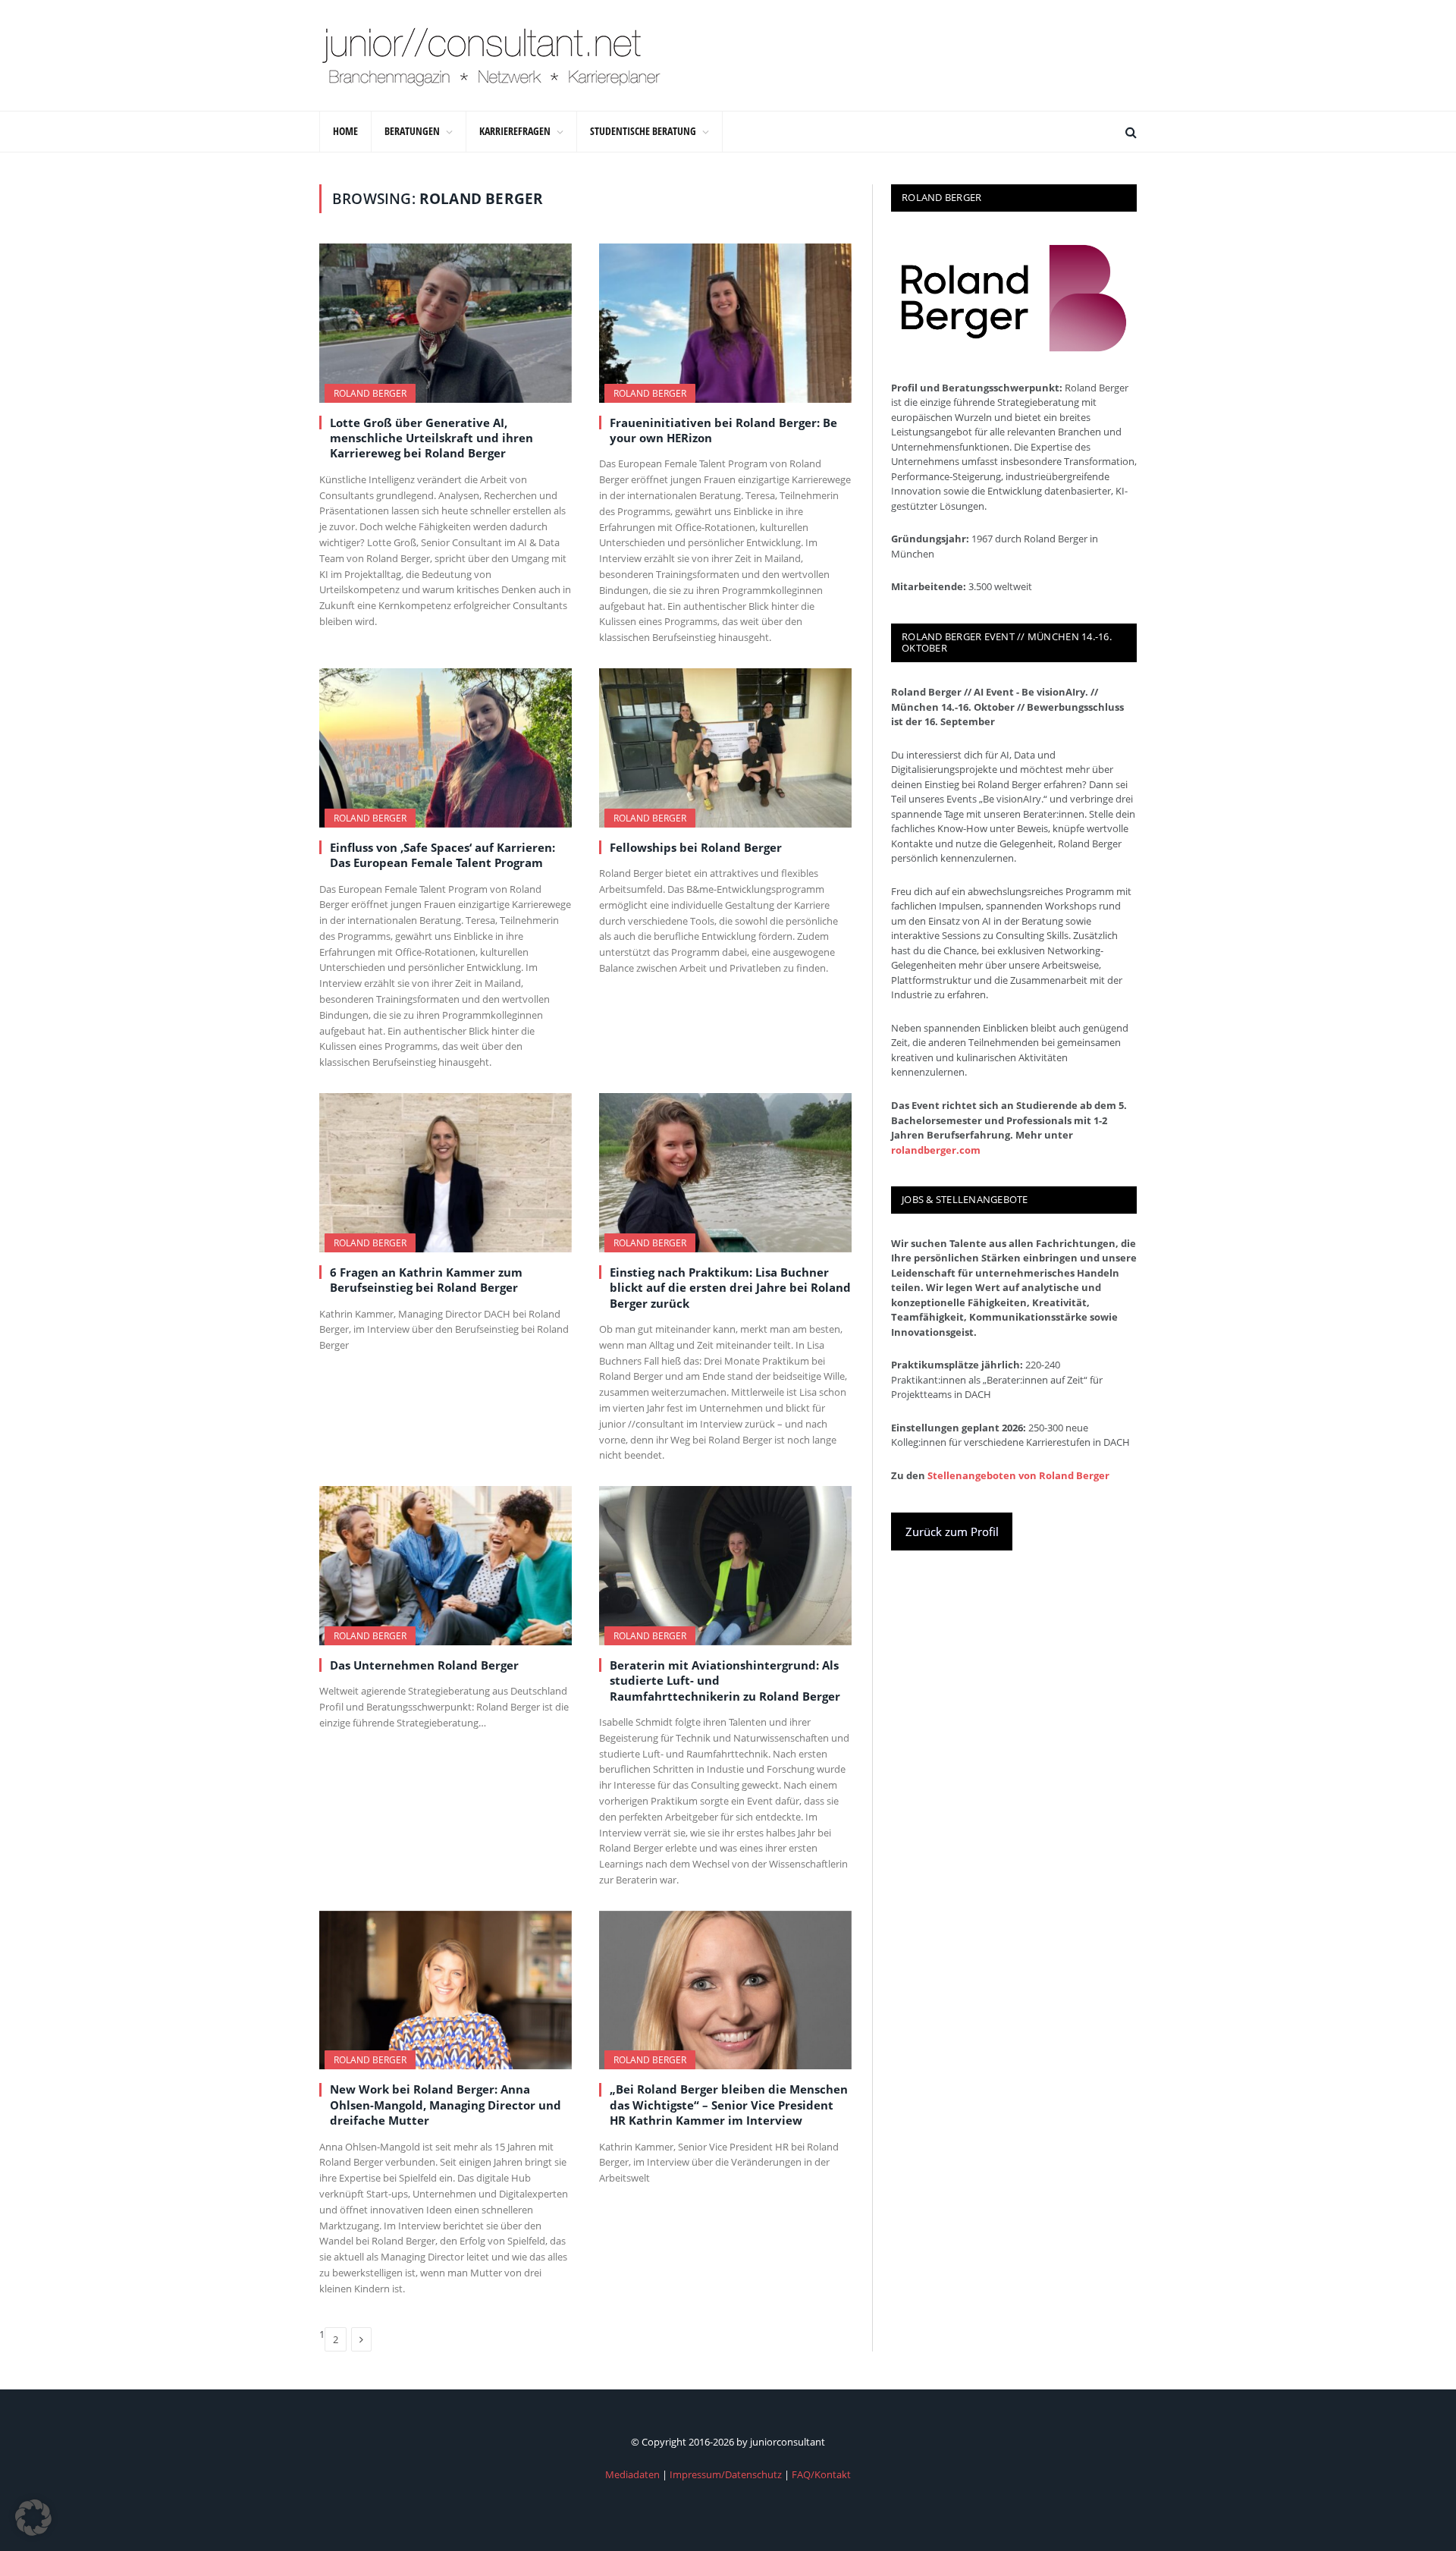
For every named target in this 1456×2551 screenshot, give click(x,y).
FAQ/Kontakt (821, 2474)
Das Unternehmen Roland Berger (424, 1665)
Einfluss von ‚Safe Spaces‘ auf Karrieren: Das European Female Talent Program (442, 855)
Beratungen (412, 131)
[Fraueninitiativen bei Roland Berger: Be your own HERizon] (725, 323)
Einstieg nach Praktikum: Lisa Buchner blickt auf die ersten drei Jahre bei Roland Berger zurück (730, 1288)
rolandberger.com (936, 1150)
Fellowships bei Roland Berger (696, 847)
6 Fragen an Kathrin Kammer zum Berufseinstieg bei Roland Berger (426, 1280)
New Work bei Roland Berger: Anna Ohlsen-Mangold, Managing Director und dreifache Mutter (446, 2105)
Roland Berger (370, 393)
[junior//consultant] (491, 56)
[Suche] (1130, 132)
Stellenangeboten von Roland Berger (1018, 1475)
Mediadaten (632, 2474)
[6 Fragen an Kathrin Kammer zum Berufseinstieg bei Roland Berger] (446, 1173)
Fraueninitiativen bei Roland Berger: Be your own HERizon (723, 430)
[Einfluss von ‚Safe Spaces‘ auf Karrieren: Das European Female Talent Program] (446, 748)
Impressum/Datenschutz (726, 2474)
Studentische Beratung (643, 131)
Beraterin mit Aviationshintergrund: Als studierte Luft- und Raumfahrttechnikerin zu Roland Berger (725, 1681)
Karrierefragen (515, 131)
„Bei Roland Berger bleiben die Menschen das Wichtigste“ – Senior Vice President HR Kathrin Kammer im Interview (729, 2105)
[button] (33, 2518)
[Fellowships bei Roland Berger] (725, 748)
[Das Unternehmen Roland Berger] (446, 1566)
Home (345, 131)
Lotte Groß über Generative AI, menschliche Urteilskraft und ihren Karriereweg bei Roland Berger (431, 438)
